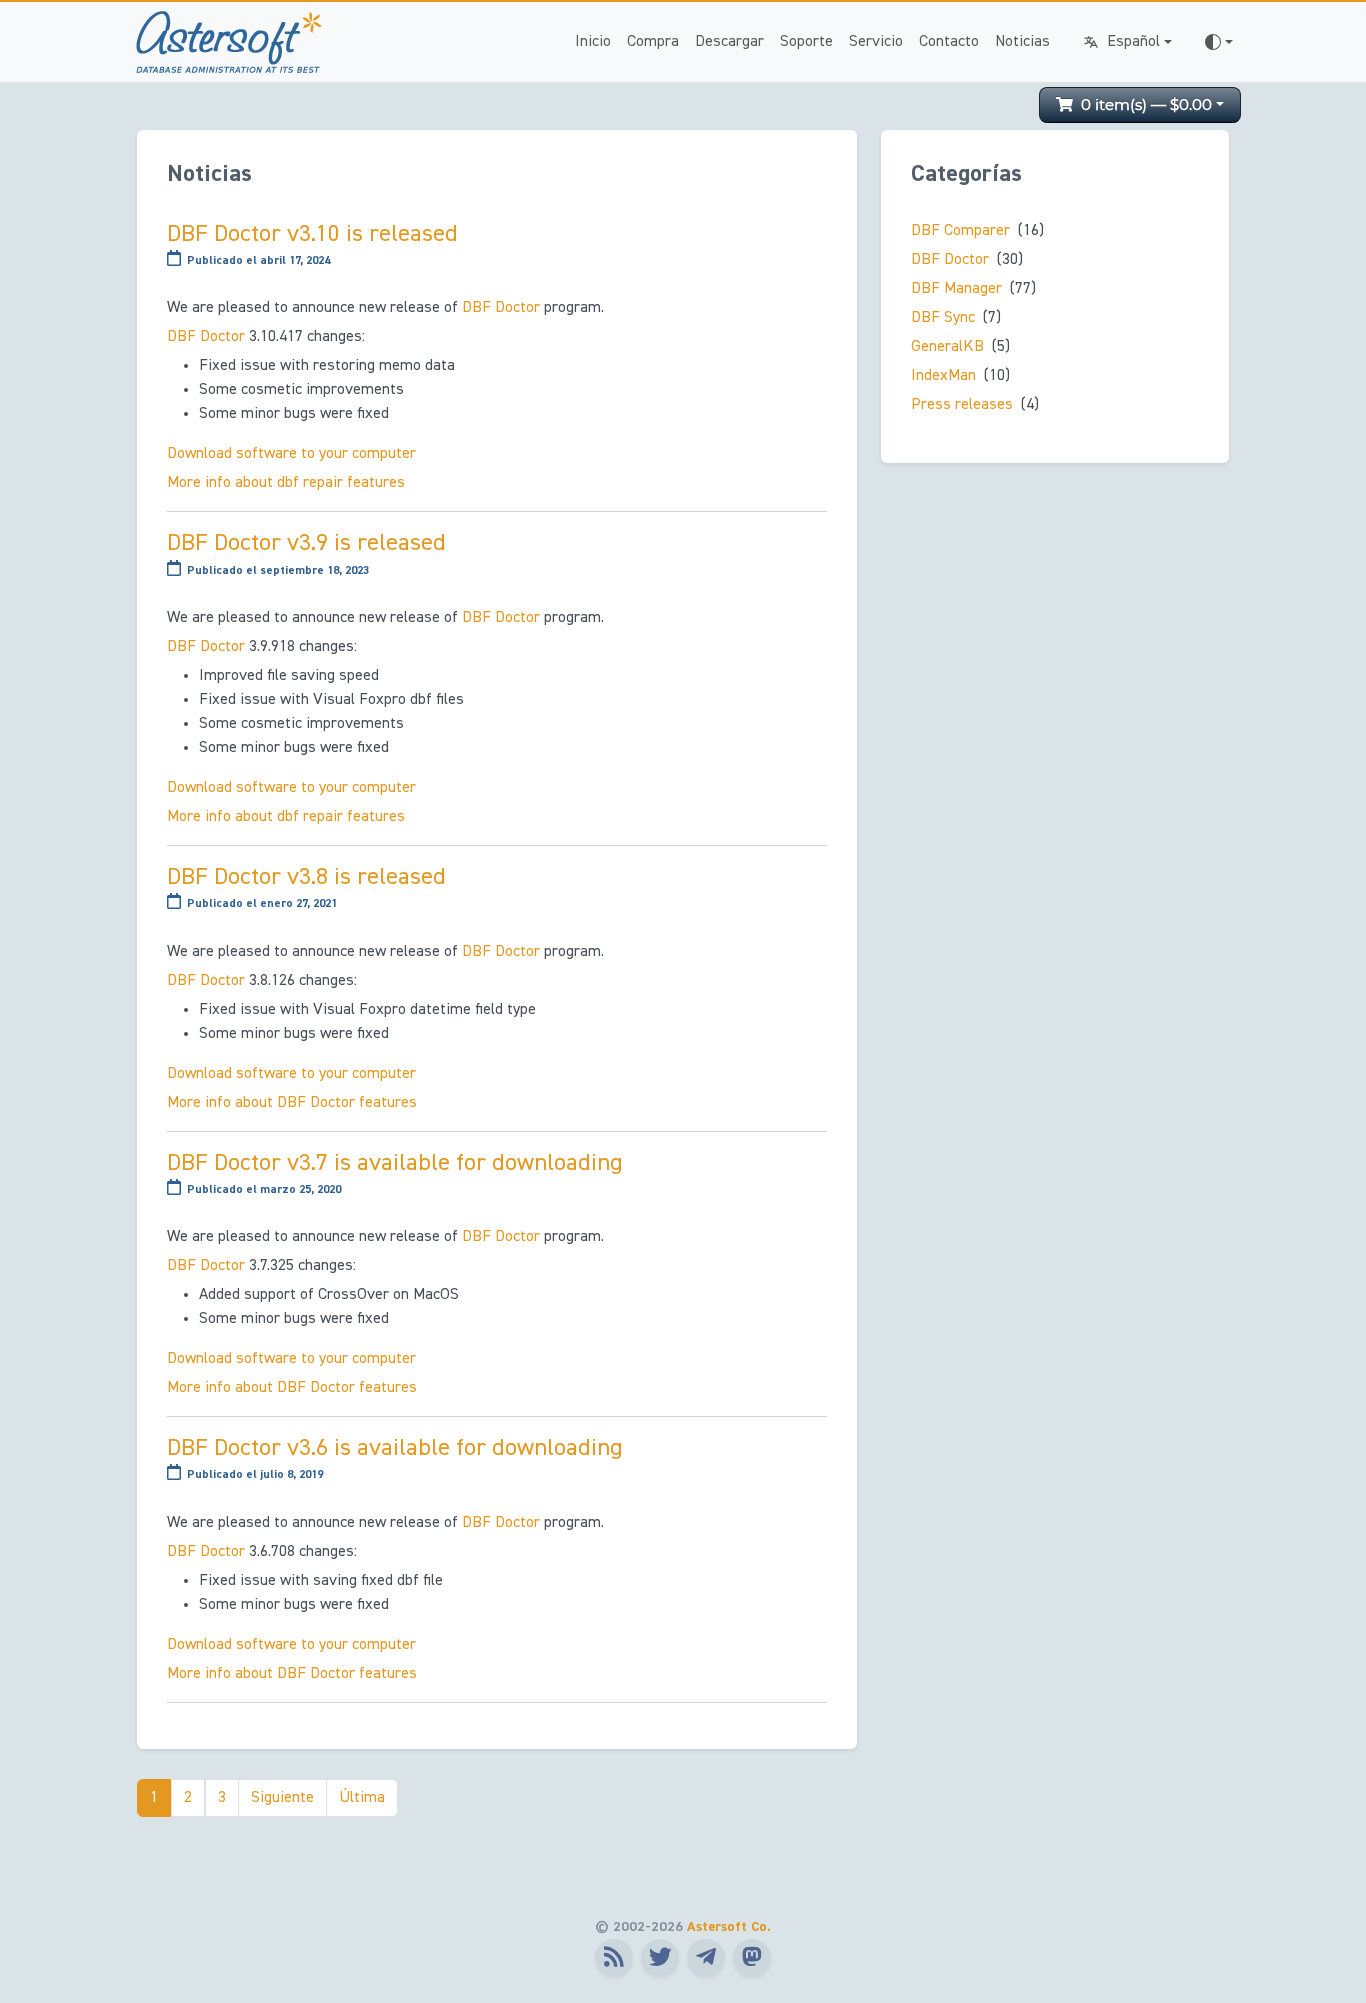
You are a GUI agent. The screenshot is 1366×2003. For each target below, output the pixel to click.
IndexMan (943, 376)
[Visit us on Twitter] (660, 1958)
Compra (653, 42)
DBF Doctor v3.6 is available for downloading (395, 1448)
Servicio (876, 42)
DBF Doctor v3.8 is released (306, 877)
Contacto (949, 42)
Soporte (806, 42)
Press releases (962, 405)
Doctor (501, 308)
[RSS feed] (614, 1958)
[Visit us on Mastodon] (752, 1958)
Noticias (1022, 42)
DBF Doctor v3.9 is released (306, 543)
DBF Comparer (960, 231)
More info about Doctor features (292, 1103)
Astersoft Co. (729, 1927)
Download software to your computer (291, 454)
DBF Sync (943, 318)
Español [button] (1133, 42)
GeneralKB (947, 347)
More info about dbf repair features (286, 483)
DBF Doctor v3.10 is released (312, 234)
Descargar (729, 42)
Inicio (593, 42)
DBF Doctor (950, 260)
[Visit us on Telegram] (706, 1958)
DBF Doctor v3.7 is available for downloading (395, 1163)
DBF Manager (956, 289)
